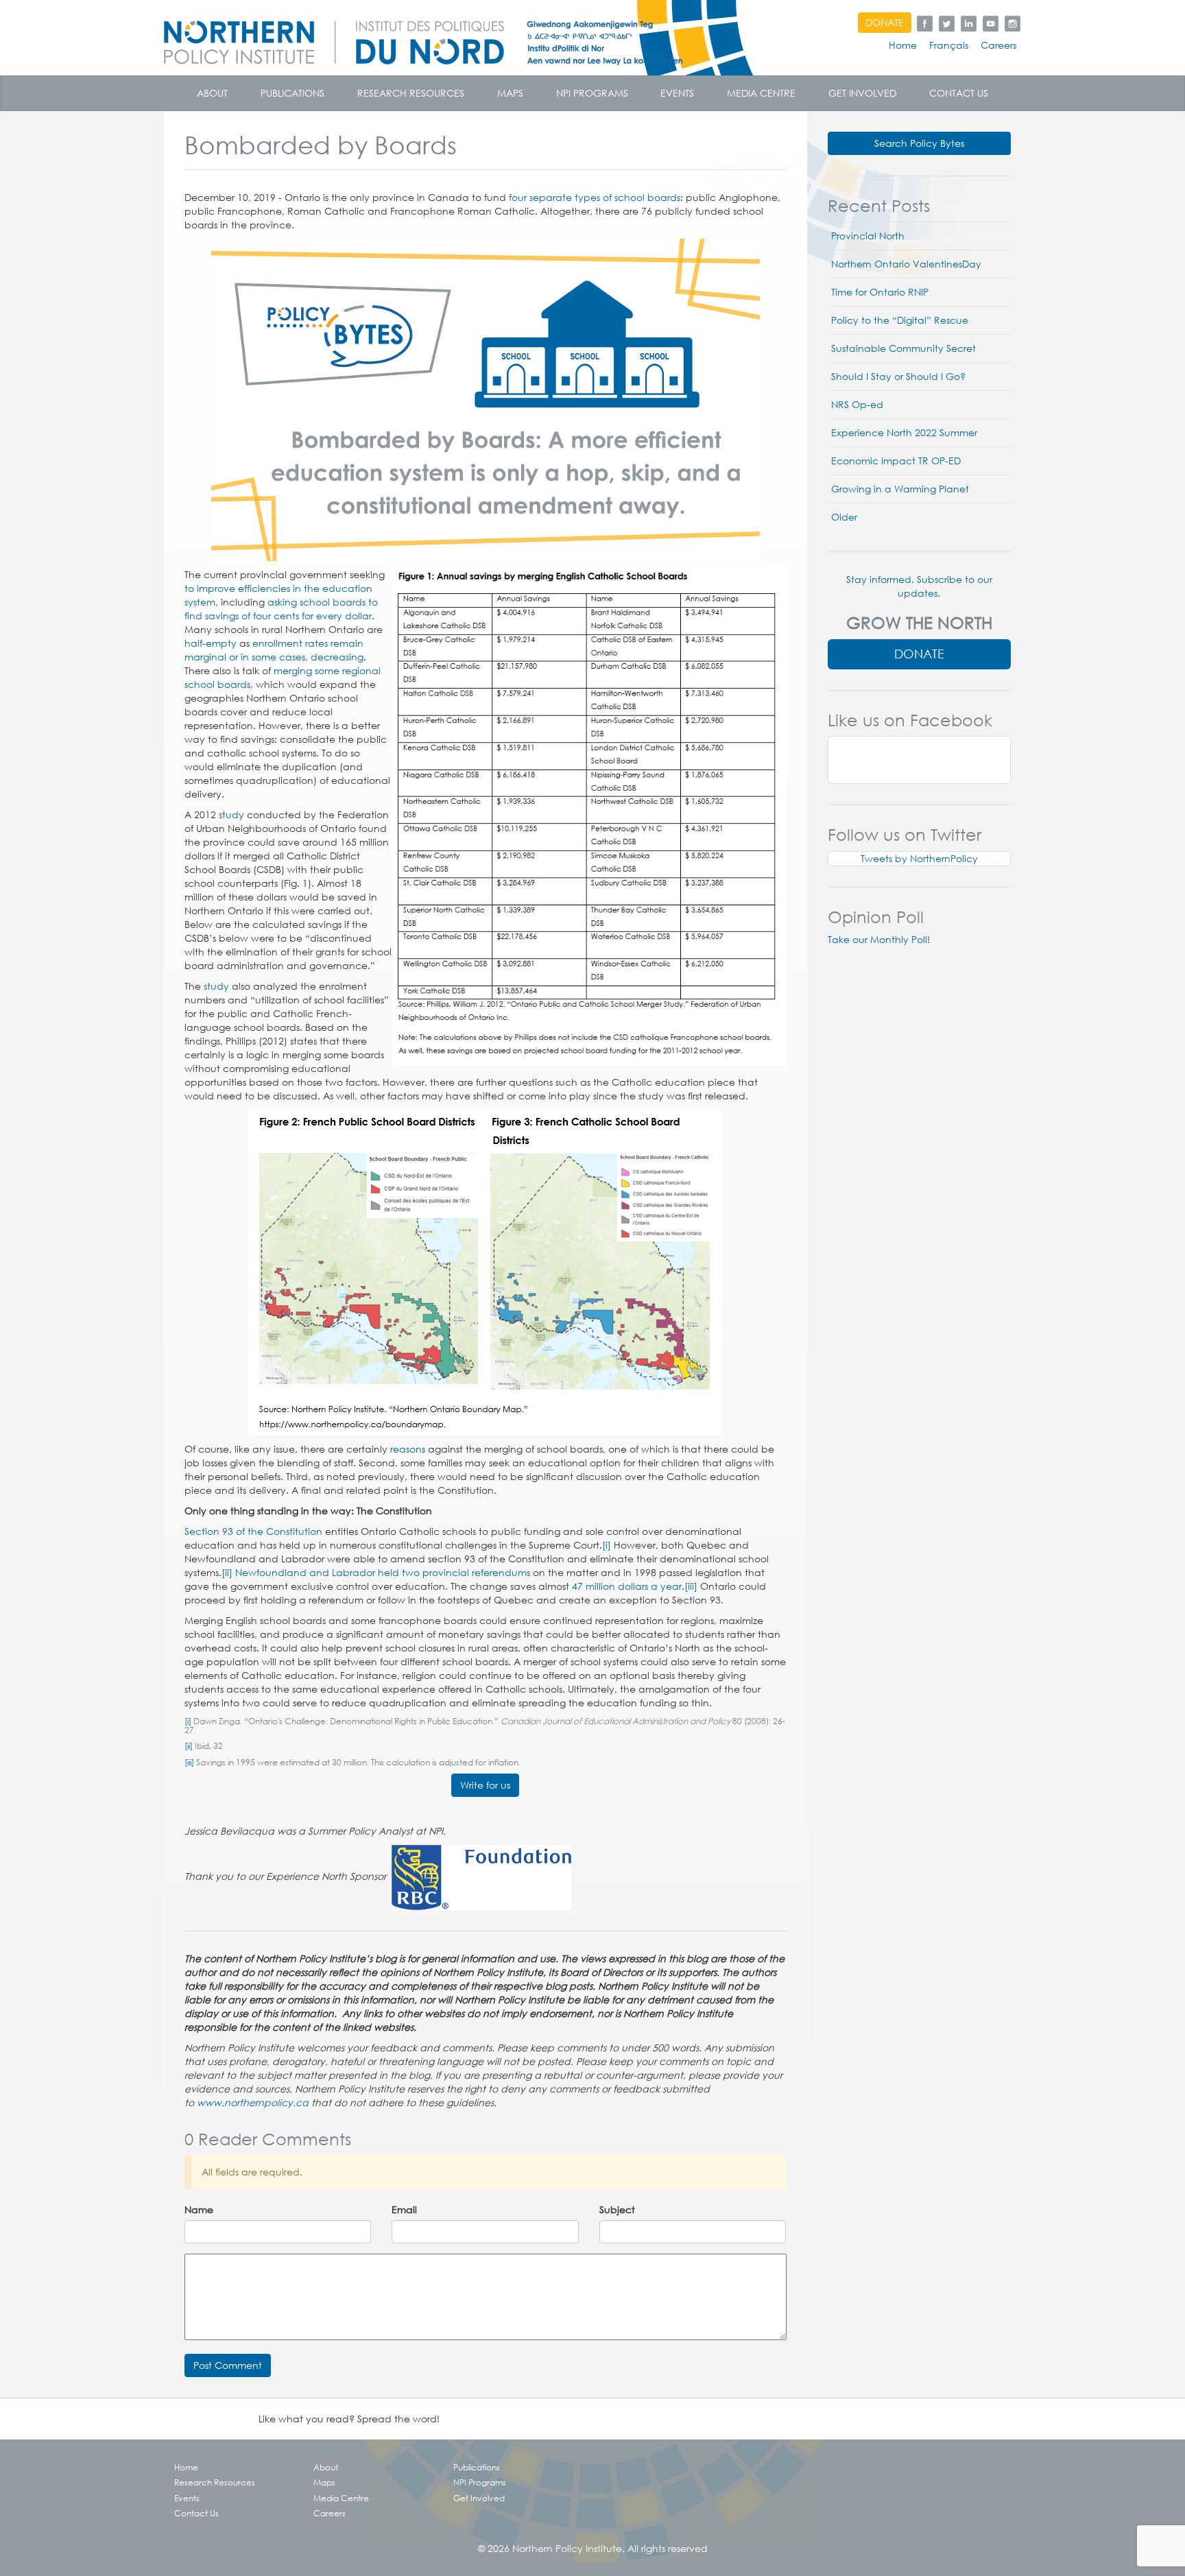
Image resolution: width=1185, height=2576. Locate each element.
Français (949, 45)
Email (404, 2210)
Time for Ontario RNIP (880, 292)
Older (844, 517)
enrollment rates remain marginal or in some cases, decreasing (274, 650)
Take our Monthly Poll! (879, 940)
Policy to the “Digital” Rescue (900, 320)
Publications (292, 93)
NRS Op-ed (857, 405)
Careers (998, 45)
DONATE (885, 23)
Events (677, 93)
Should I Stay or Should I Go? (898, 377)
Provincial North (868, 236)
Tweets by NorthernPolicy (919, 859)
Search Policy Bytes (919, 143)
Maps (510, 93)
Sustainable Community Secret (903, 348)
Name (199, 2210)
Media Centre (761, 93)
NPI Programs (592, 93)
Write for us (485, 1785)
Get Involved (862, 93)
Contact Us (959, 93)
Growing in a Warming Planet (900, 489)
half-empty (211, 643)
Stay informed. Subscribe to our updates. (919, 586)
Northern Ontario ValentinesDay (906, 264)
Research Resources (411, 93)
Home (903, 45)
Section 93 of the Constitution (253, 1531)
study (231, 815)
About (212, 93)
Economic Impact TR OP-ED (896, 461)
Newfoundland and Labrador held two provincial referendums (383, 1573)
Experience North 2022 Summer (904, 433)
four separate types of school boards (595, 198)
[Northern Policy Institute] (483, 38)
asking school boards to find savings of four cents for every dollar (281, 609)
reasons (408, 1449)
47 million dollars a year (627, 1586)
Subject (617, 2210)
